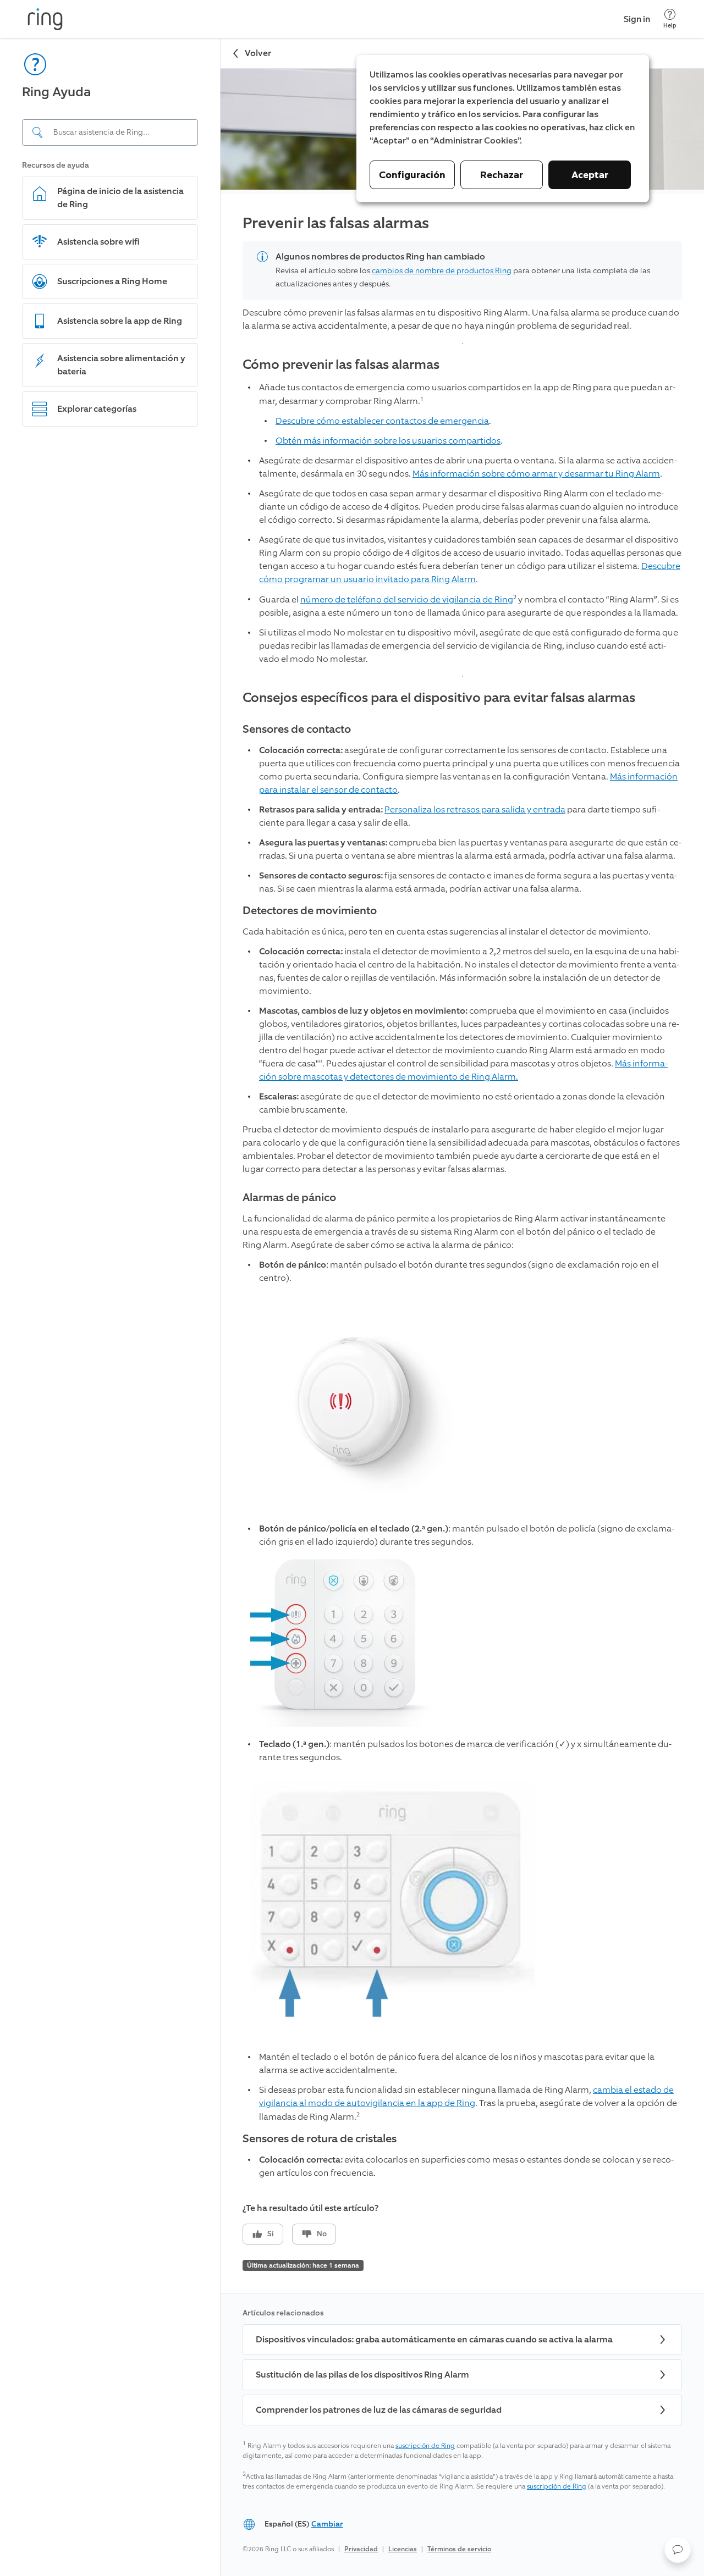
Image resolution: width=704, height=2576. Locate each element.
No (322, 2234)
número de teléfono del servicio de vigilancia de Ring (407, 599)
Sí (271, 2234)
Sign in (637, 19)
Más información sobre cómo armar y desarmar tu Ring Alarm (536, 474)
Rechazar (502, 175)
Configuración (412, 175)
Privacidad (361, 2549)
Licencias (403, 2549)
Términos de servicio (459, 2549)
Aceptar (590, 175)
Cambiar (327, 2524)
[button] (678, 2550)
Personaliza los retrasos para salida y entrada (475, 809)
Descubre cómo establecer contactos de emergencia (382, 421)
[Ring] (45, 19)
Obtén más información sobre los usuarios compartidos (388, 441)
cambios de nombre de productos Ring (442, 271)
